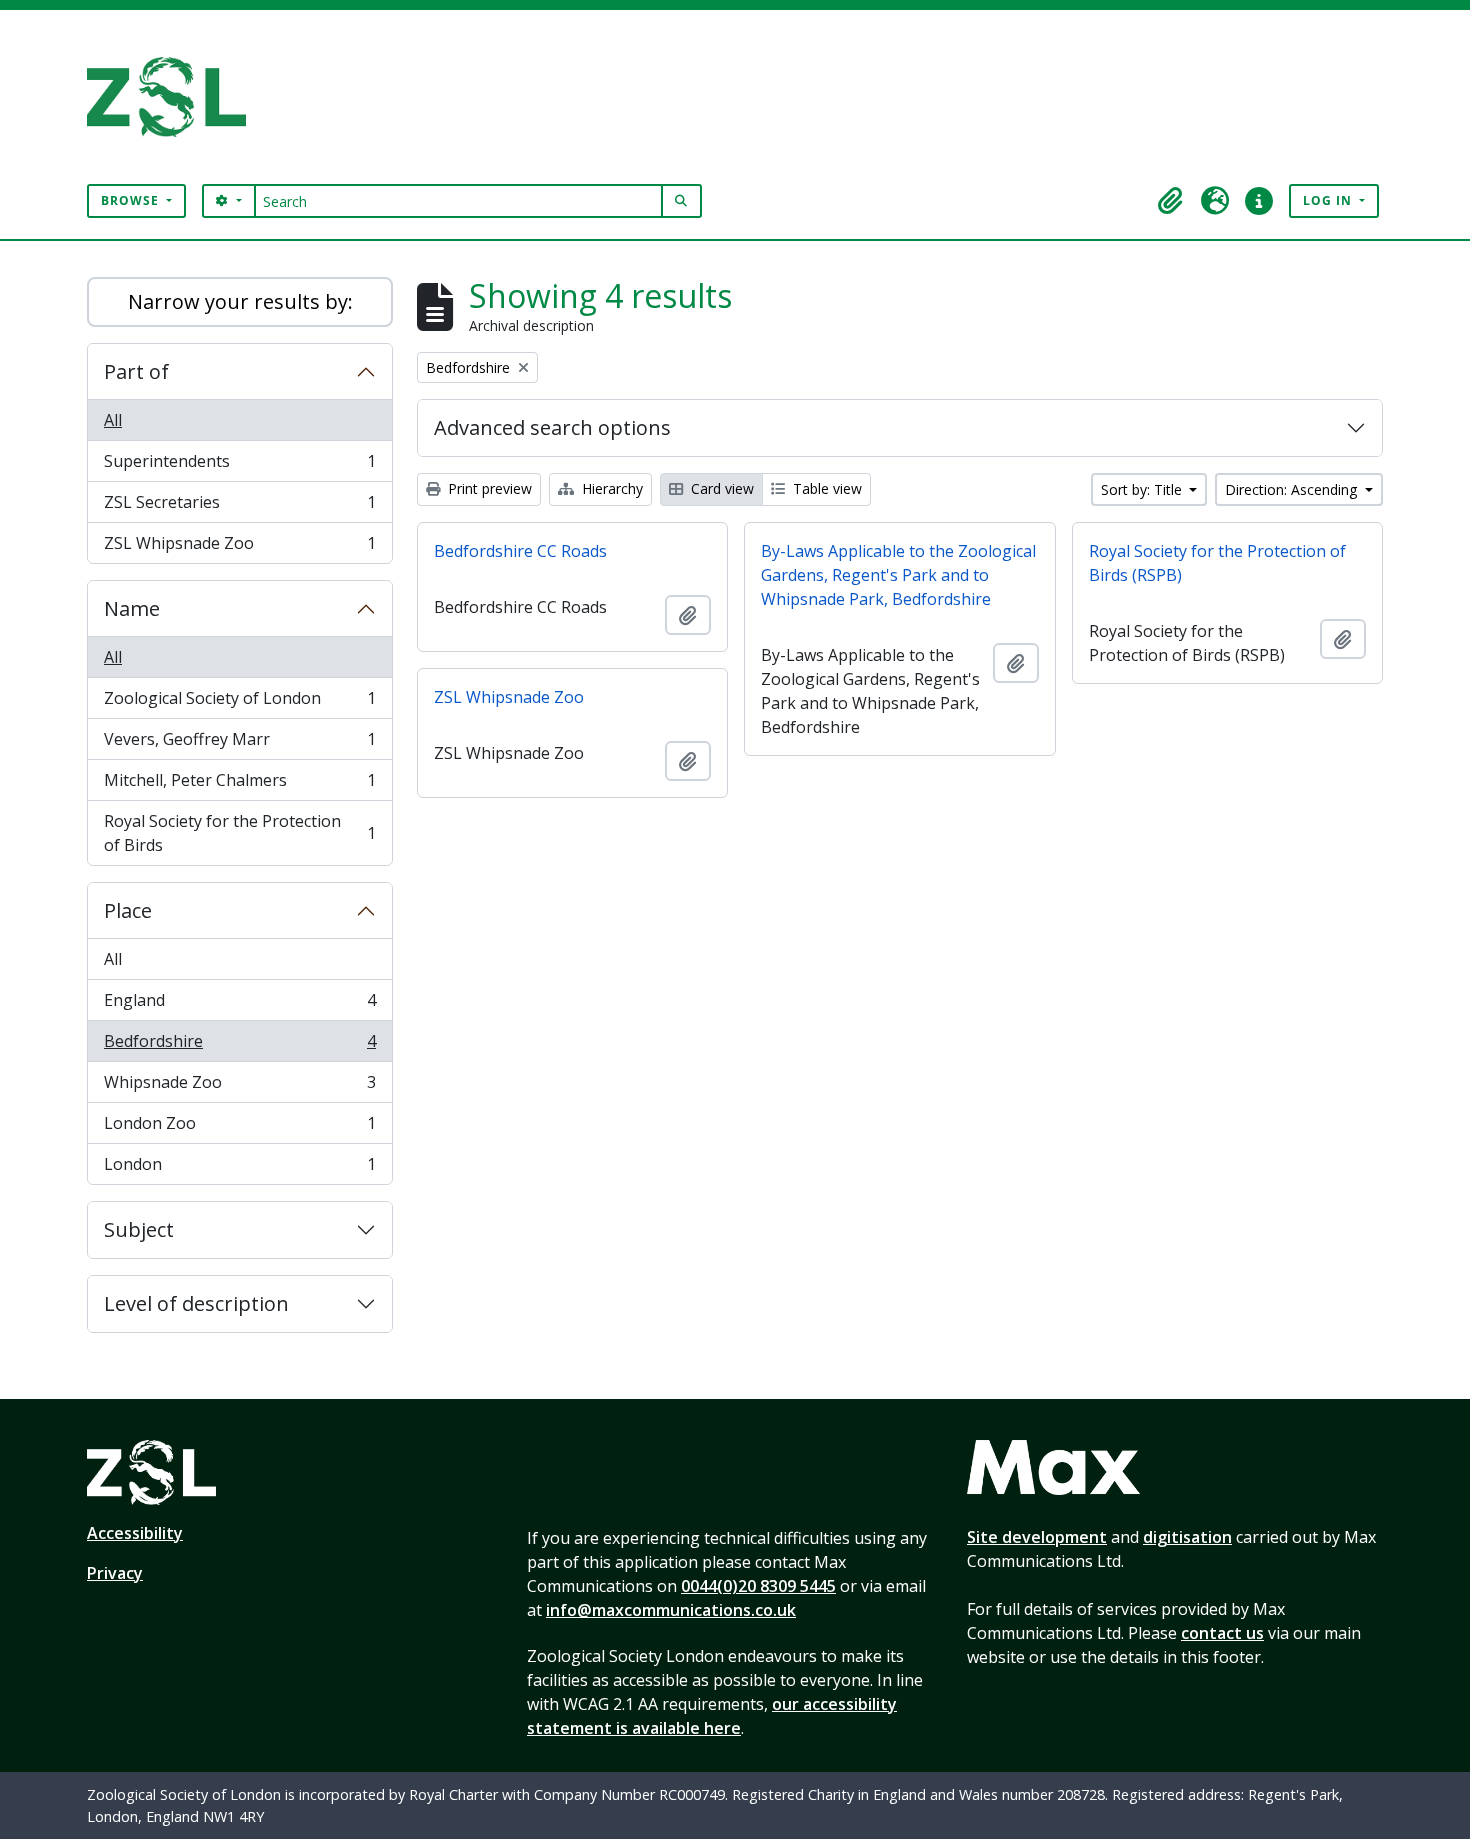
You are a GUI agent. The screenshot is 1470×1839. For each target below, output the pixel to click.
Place (128, 910)
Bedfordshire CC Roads (520, 551)
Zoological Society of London (239, 703)
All (113, 420)
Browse (132, 200)
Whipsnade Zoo (239, 1087)
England (239, 1005)
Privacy (115, 1573)
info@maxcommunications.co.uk (671, 1610)
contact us (1222, 1633)
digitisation (1187, 1537)
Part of (136, 371)
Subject (139, 1229)
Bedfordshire (239, 1046)
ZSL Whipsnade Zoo (239, 547)
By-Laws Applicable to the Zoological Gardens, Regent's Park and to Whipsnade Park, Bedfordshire (898, 575)
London (239, 1168)
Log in (1329, 200)
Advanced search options (552, 427)
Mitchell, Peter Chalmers (239, 785)
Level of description (196, 1303)
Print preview (488, 488)
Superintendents (239, 466)
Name (132, 608)
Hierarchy (610, 488)
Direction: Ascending (1293, 489)
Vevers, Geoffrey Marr (239, 744)
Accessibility (135, 1533)
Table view (825, 488)
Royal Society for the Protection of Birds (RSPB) (1217, 563)
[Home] (174, 97)
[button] (1171, 201)
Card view (720, 488)
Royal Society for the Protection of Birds (239, 833)
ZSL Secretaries (239, 507)
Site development (1037, 1537)
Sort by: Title (1143, 489)
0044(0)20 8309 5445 (758, 1586)
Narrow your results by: (240, 301)
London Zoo (239, 1128)
